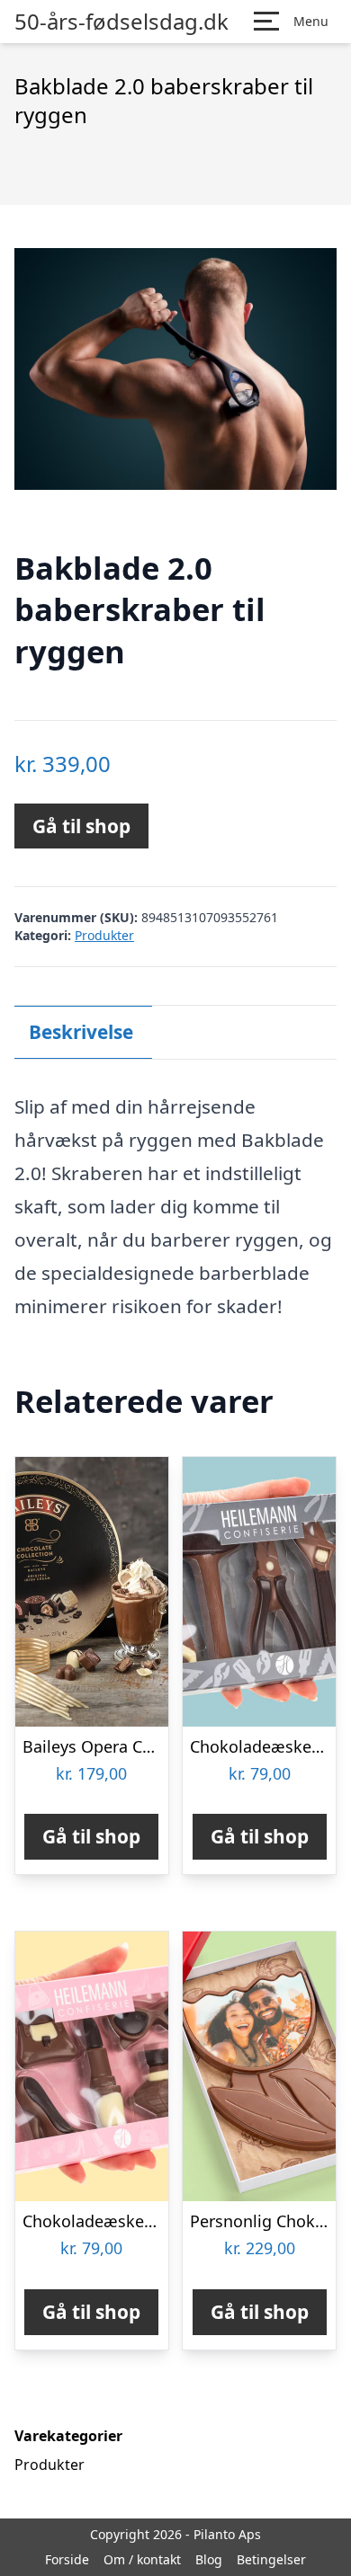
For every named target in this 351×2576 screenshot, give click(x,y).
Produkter (104, 935)
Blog (209, 2559)
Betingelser (271, 2559)
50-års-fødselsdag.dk (121, 22)
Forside (67, 2559)
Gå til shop (81, 826)
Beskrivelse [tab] (81, 1032)
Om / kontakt (142, 2559)
